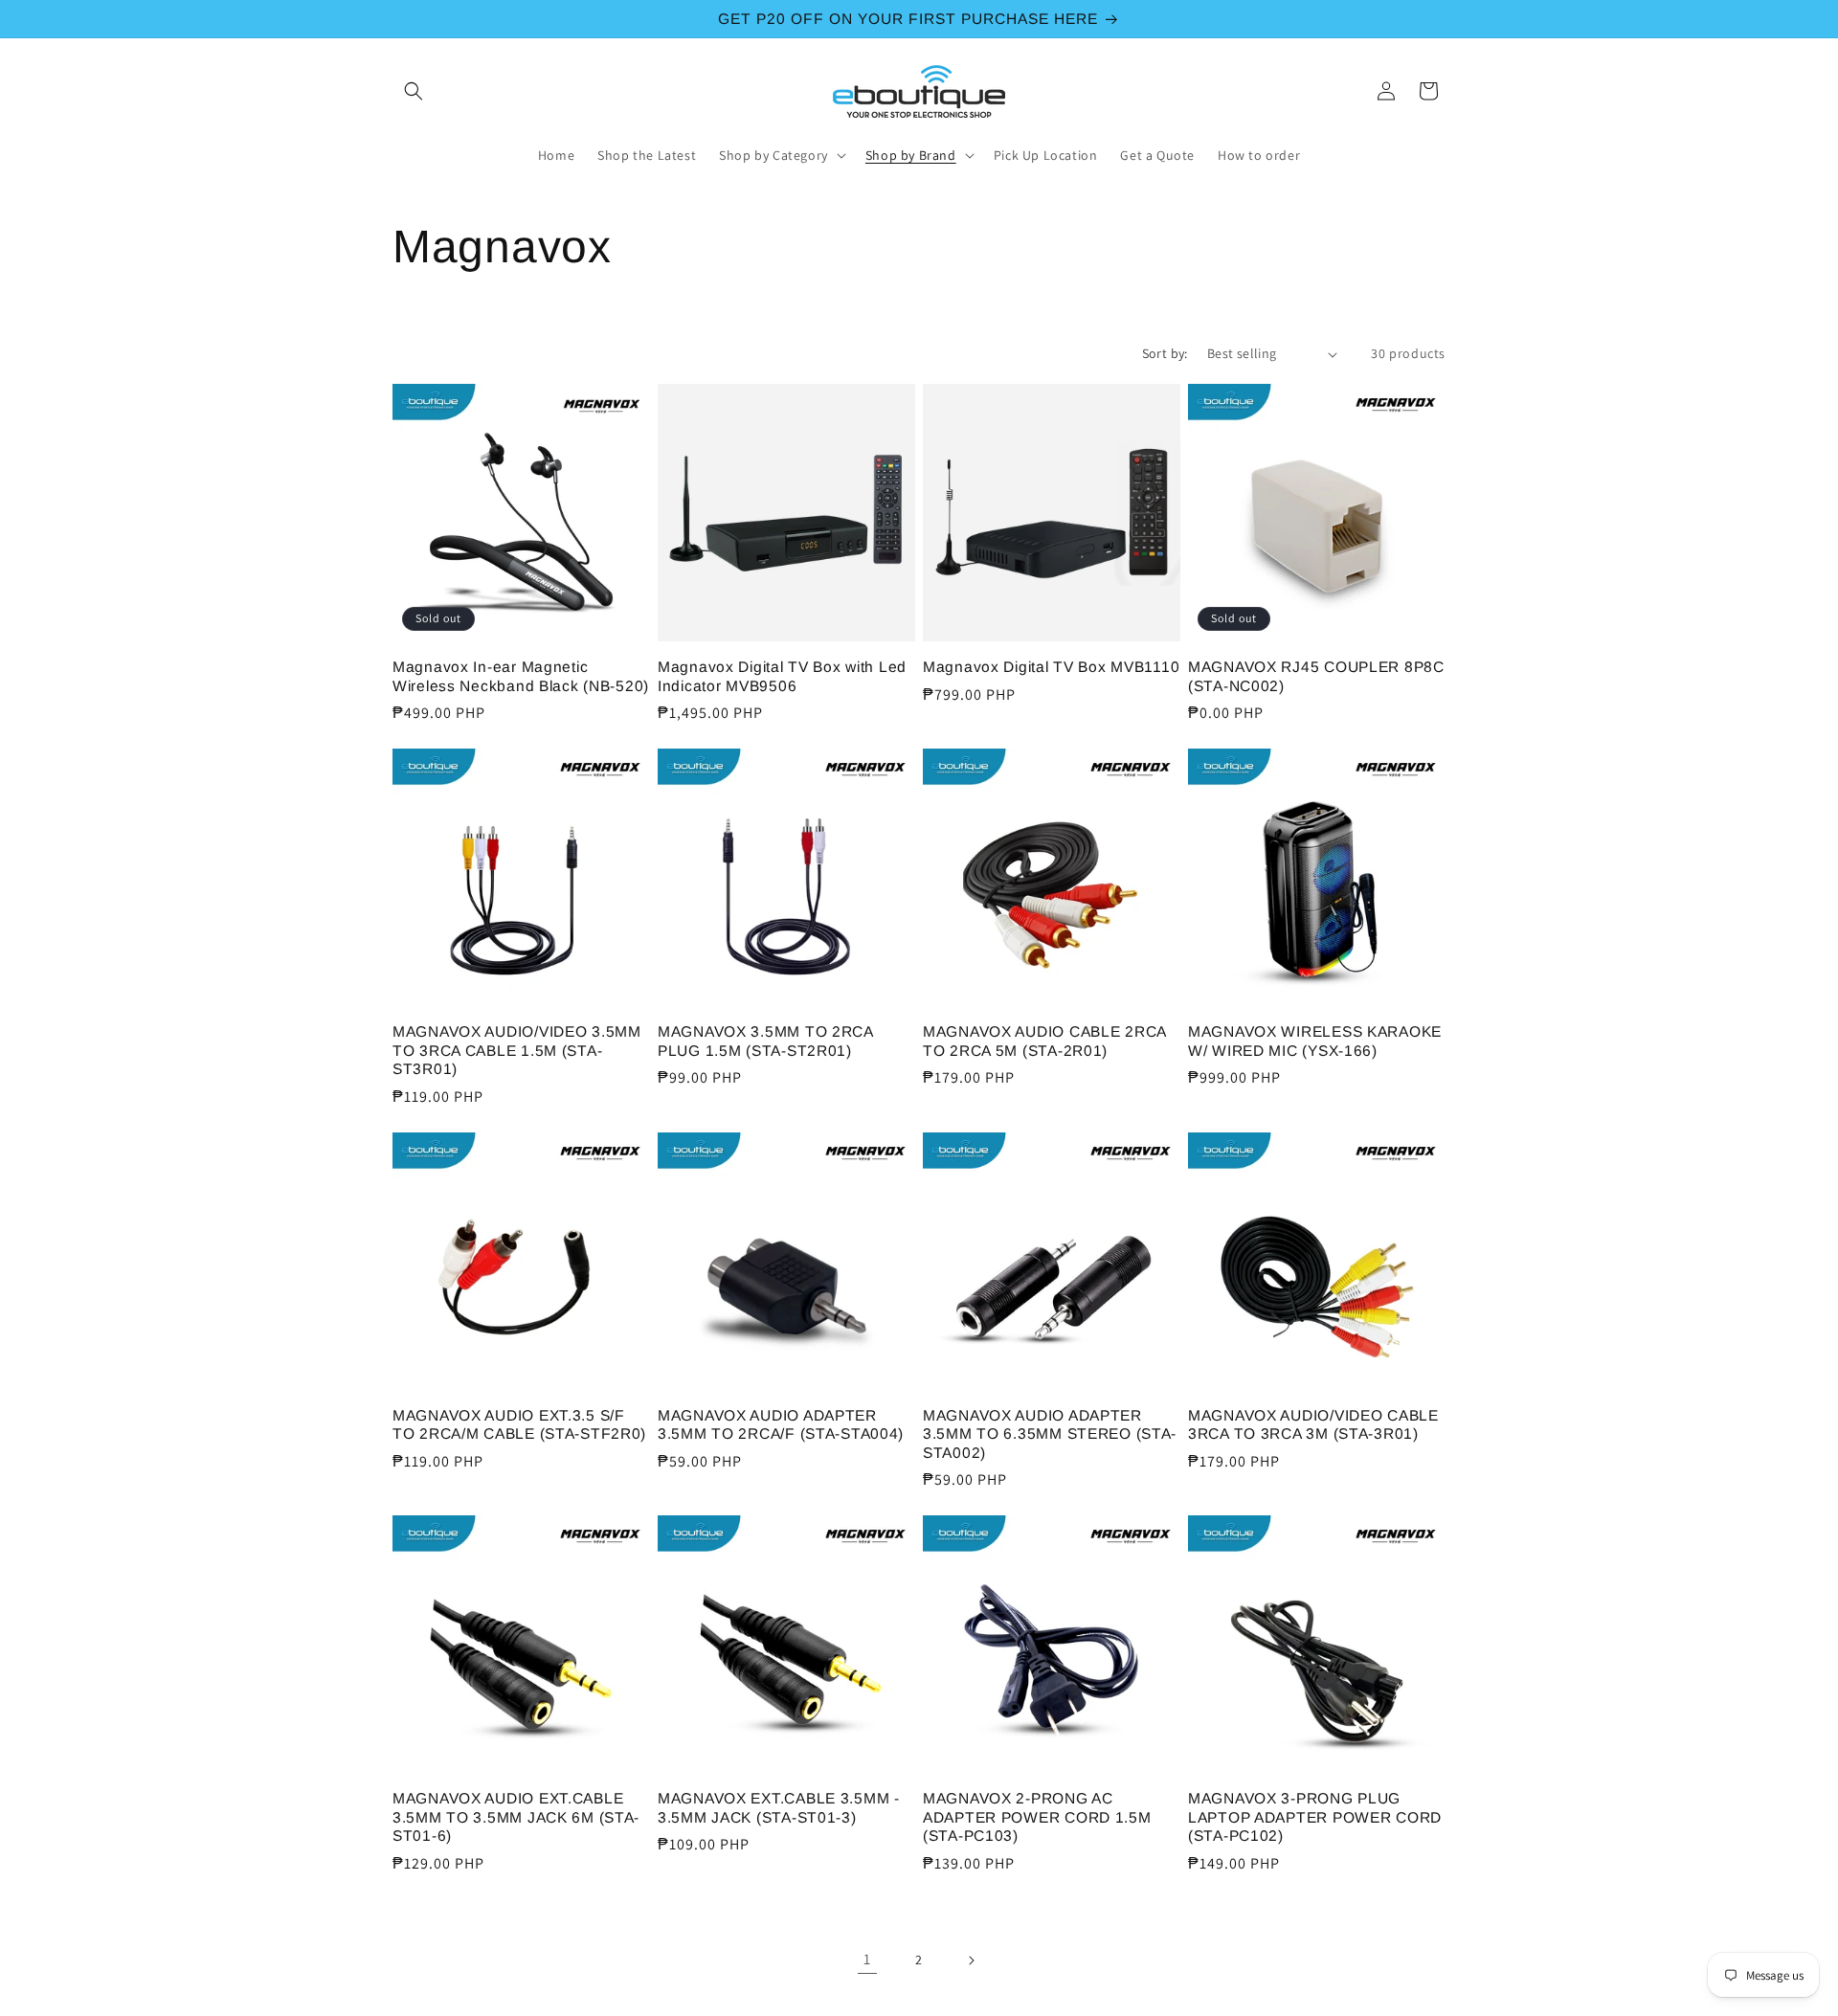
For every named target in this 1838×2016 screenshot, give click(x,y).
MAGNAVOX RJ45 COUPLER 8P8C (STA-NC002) (1316, 676)
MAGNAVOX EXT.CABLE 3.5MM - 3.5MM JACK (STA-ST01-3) (779, 1807)
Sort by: (1165, 353)
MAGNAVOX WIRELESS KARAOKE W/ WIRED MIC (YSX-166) (1315, 1041)
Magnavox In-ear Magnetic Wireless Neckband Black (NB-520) (521, 676)
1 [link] (867, 1959)
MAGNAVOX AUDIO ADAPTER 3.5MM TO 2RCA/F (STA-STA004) (781, 1424)
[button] (414, 91)
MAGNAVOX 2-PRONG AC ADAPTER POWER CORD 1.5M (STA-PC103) (1037, 1817)
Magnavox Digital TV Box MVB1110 (1051, 667)
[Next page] (971, 1960)
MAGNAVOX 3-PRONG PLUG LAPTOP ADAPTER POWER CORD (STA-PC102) (1315, 1817)
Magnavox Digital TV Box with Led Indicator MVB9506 (782, 676)
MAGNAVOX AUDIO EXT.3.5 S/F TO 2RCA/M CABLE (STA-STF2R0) (519, 1424)
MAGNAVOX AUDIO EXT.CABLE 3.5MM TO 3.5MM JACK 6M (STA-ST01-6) (516, 1817)
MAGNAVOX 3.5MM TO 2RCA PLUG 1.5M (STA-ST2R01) (765, 1041)
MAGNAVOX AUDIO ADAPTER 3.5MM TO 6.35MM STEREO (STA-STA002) (1050, 1434)
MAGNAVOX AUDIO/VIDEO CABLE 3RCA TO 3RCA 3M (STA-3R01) (1313, 1424)
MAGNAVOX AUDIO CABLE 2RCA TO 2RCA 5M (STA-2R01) (1044, 1041)
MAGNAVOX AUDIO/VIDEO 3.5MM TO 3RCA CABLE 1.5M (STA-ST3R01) (517, 1050)
